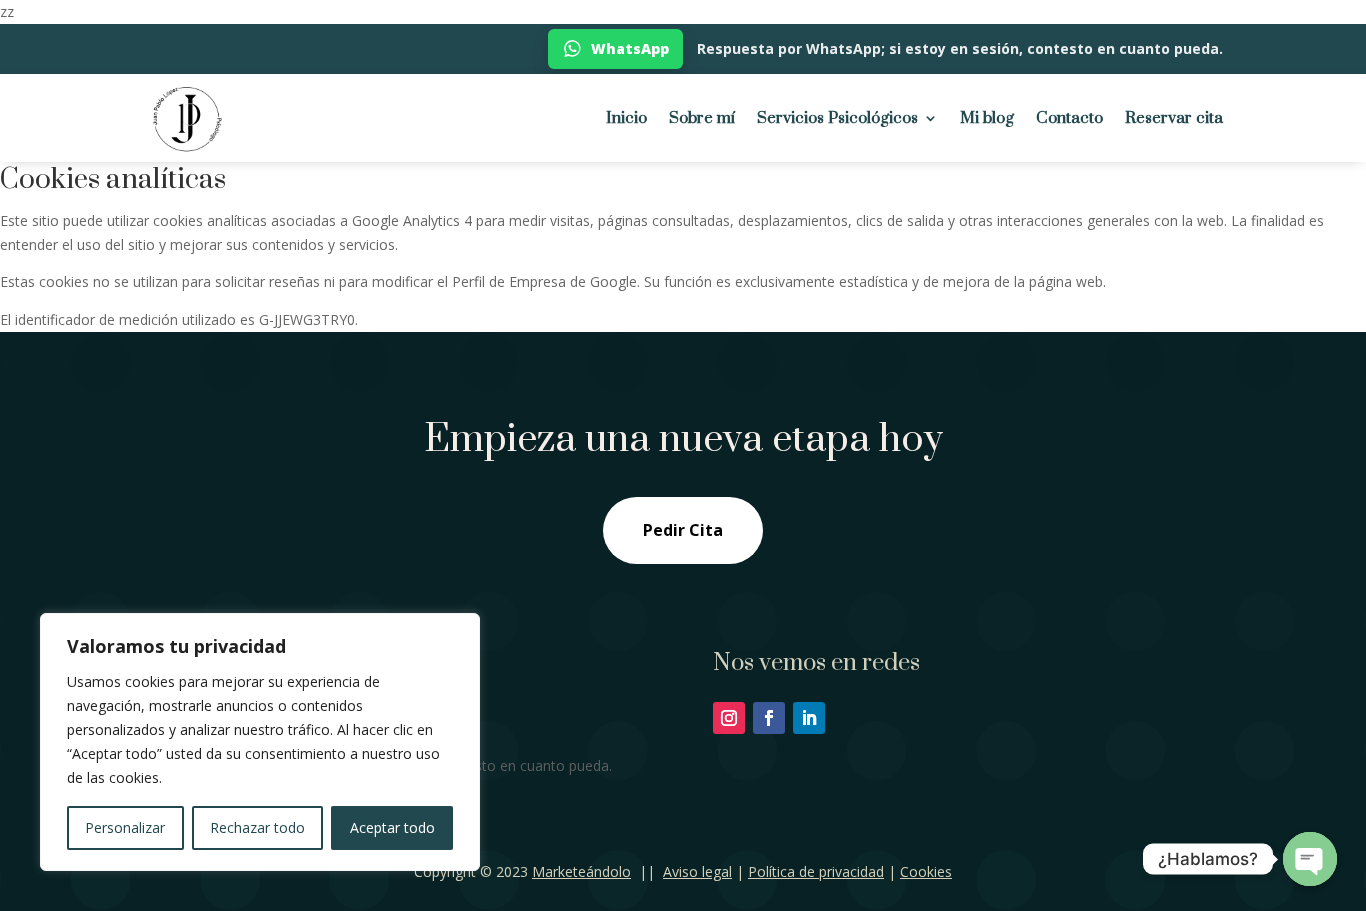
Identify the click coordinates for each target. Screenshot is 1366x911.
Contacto (1069, 118)
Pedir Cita (683, 530)
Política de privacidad (816, 871)
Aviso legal (697, 871)
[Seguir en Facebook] (769, 718)
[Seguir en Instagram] (729, 718)
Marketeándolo (581, 871)
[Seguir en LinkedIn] (809, 718)
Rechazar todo (257, 827)
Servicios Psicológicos (837, 118)
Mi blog (987, 118)
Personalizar (125, 827)
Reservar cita (1174, 118)
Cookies (926, 871)
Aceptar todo (392, 827)
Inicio (626, 118)
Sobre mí (702, 118)
